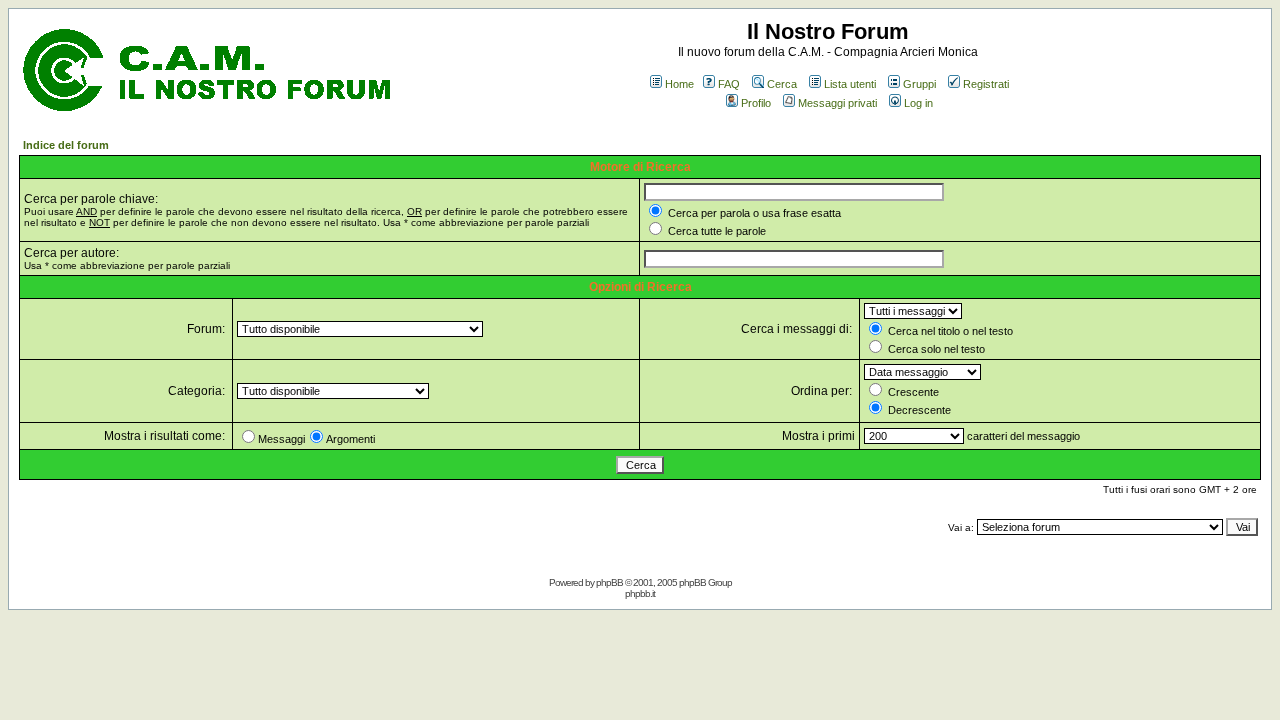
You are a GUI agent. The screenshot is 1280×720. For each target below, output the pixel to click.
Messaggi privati (837, 103)
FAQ (729, 84)
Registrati (986, 84)
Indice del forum (66, 145)
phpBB (609, 582)
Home (679, 84)
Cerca (782, 84)
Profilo (756, 103)
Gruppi (919, 84)
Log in (918, 103)
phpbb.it (640, 593)
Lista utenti (850, 84)
